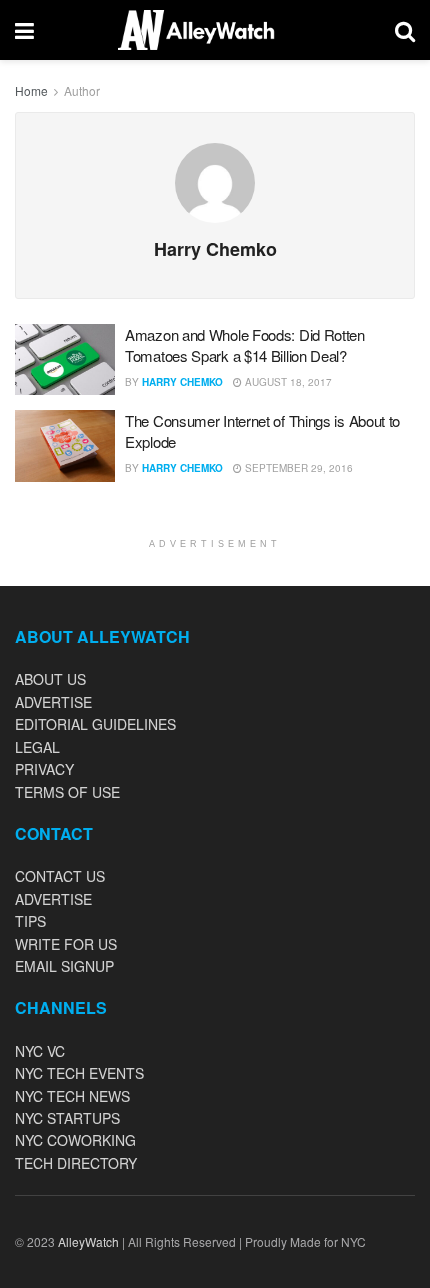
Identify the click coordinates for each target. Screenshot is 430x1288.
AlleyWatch (88, 1241)
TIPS (30, 921)
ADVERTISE (53, 702)
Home (31, 90)
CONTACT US (60, 876)
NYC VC (40, 1051)
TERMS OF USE (67, 792)
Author (82, 90)
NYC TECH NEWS (72, 1096)
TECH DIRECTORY (76, 1163)
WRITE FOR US (66, 944)
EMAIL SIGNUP (64, 966)
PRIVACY (44, 769)
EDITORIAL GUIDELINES (95, 724)
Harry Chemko (182, 382)
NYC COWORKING (75, 1140)
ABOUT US (50, 679)
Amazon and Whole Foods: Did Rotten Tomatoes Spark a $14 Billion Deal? (245, 345)
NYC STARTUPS (67, 1118)
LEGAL (37, 747)
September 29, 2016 (297, 468)
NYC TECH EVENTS (79, 1073)
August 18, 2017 (287, 382)
